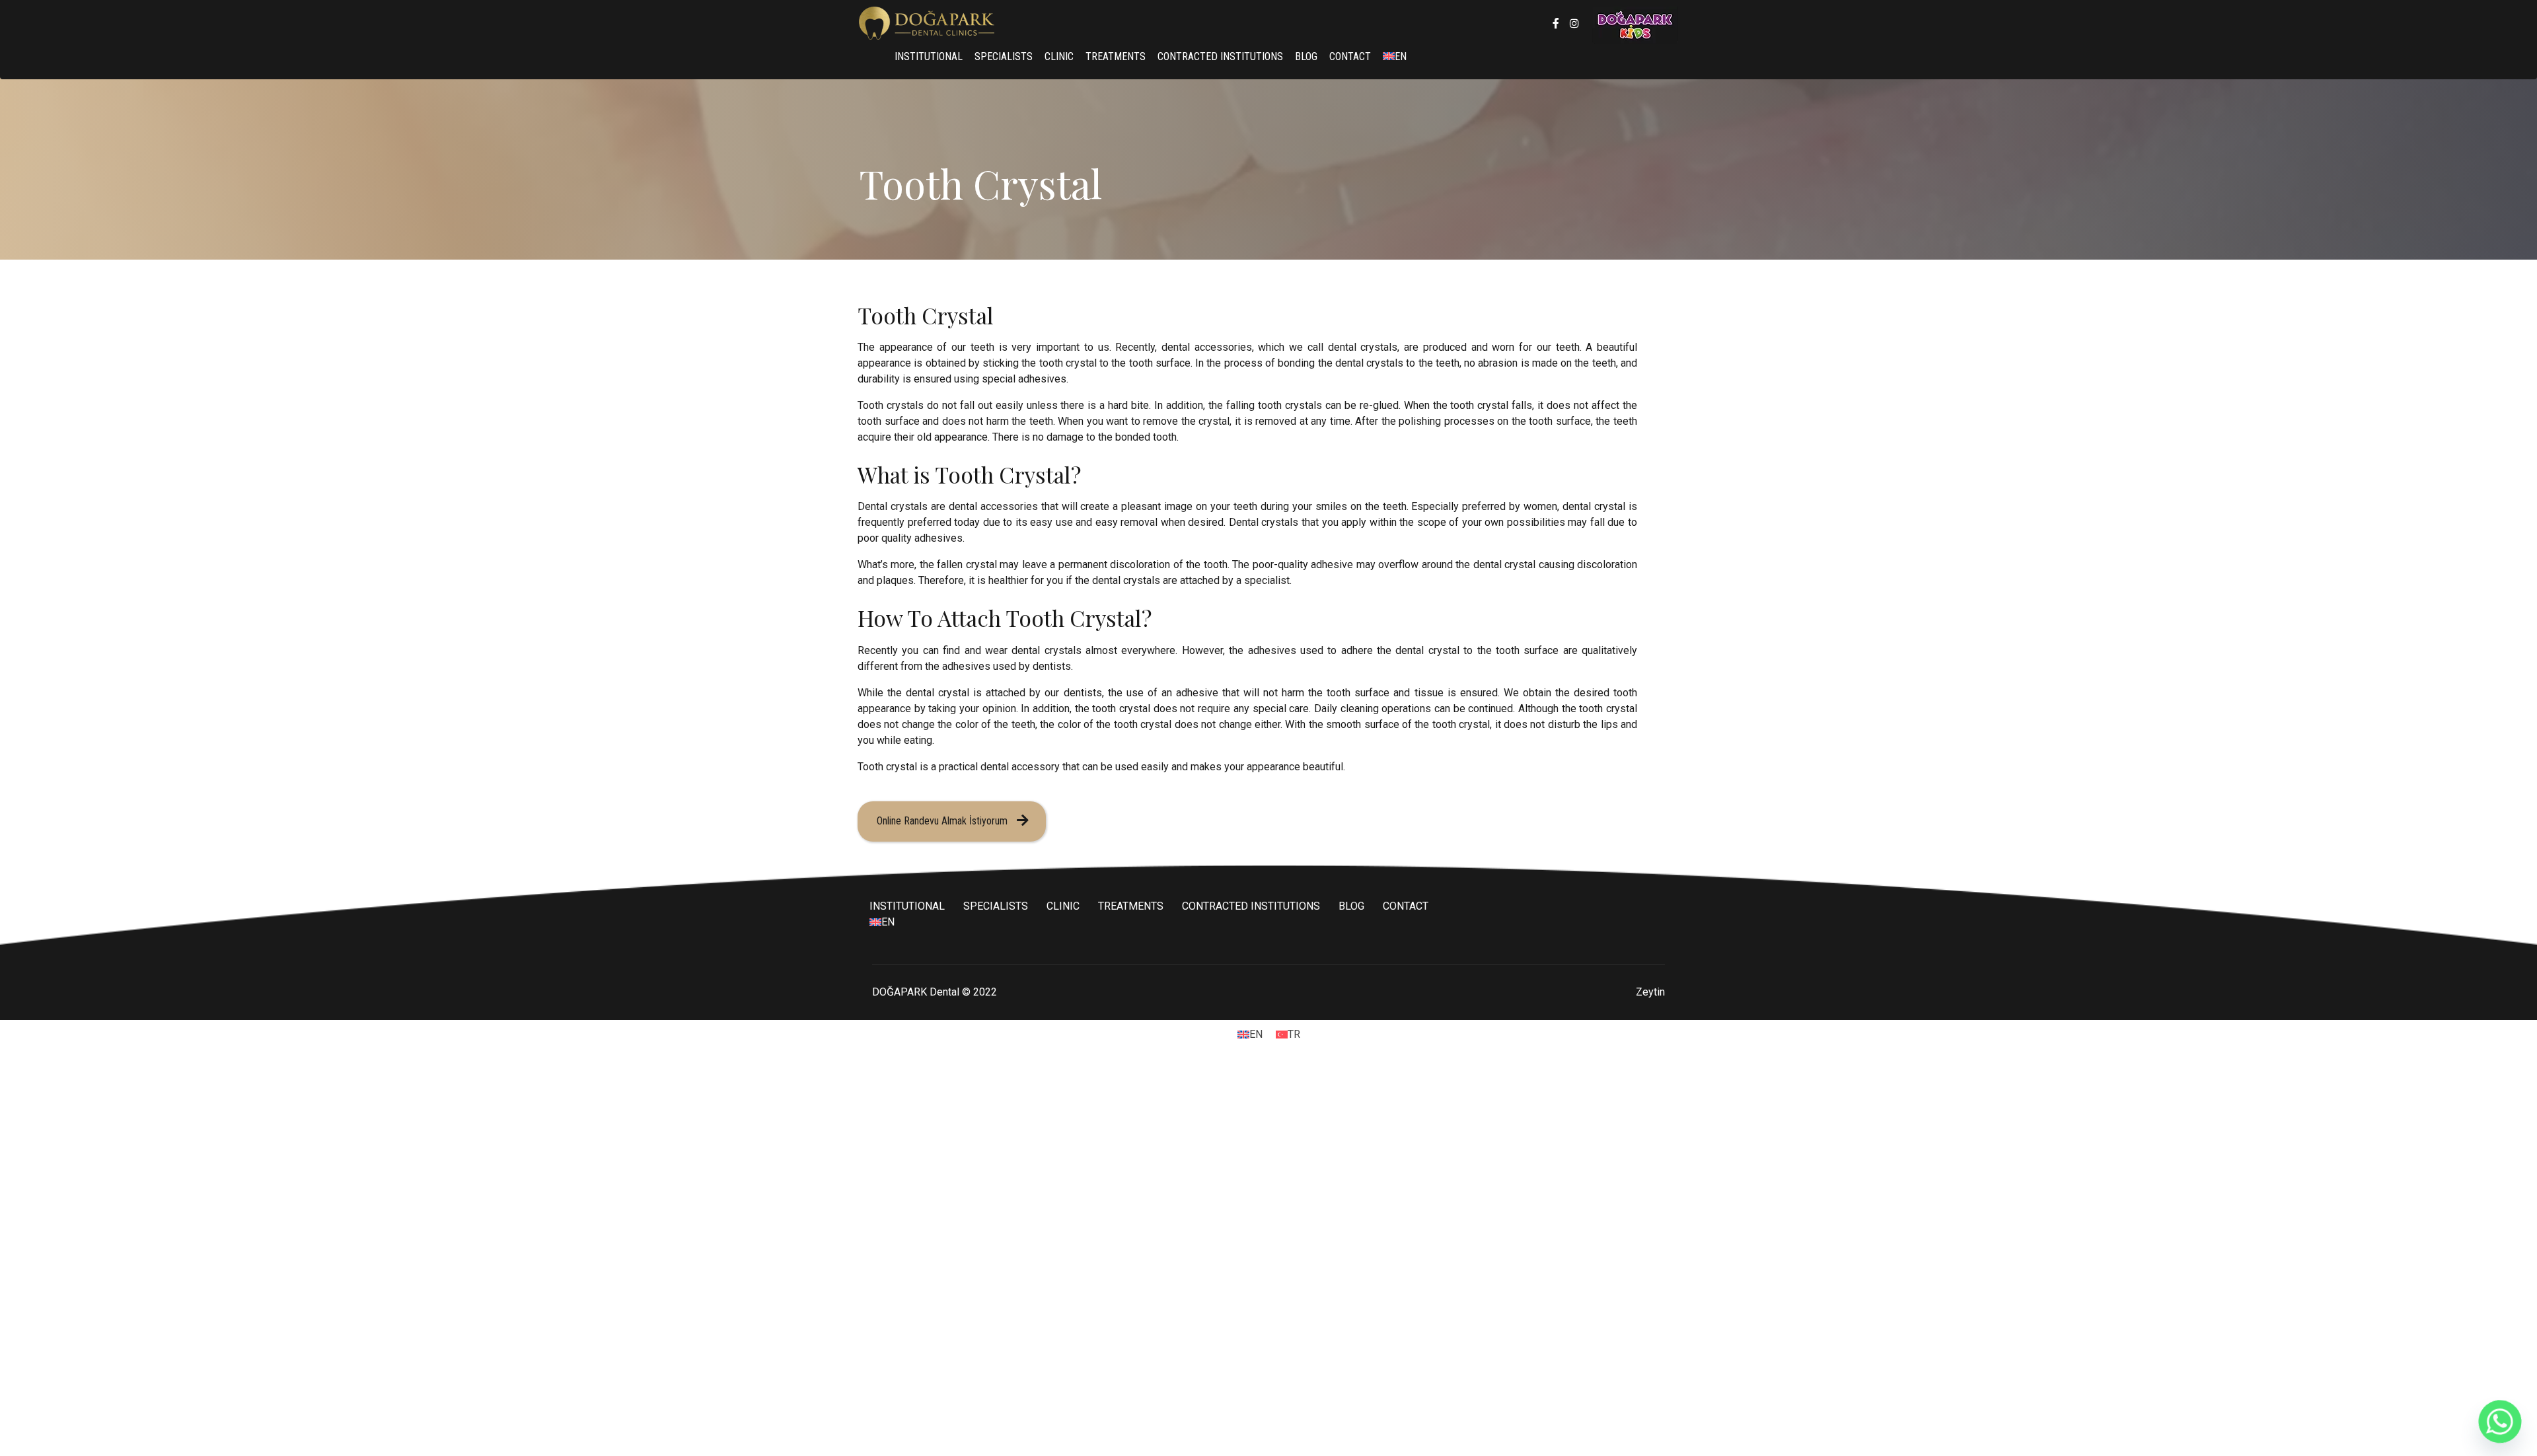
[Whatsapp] (2500, 1422)
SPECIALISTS (1004, 56)
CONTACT (1350, 56)
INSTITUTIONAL (929, 56)
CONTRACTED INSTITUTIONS (1220, 56)
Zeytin (1650, 992)
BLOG (1306, 56)
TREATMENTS (1116, 56)
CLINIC (1059, 56)
